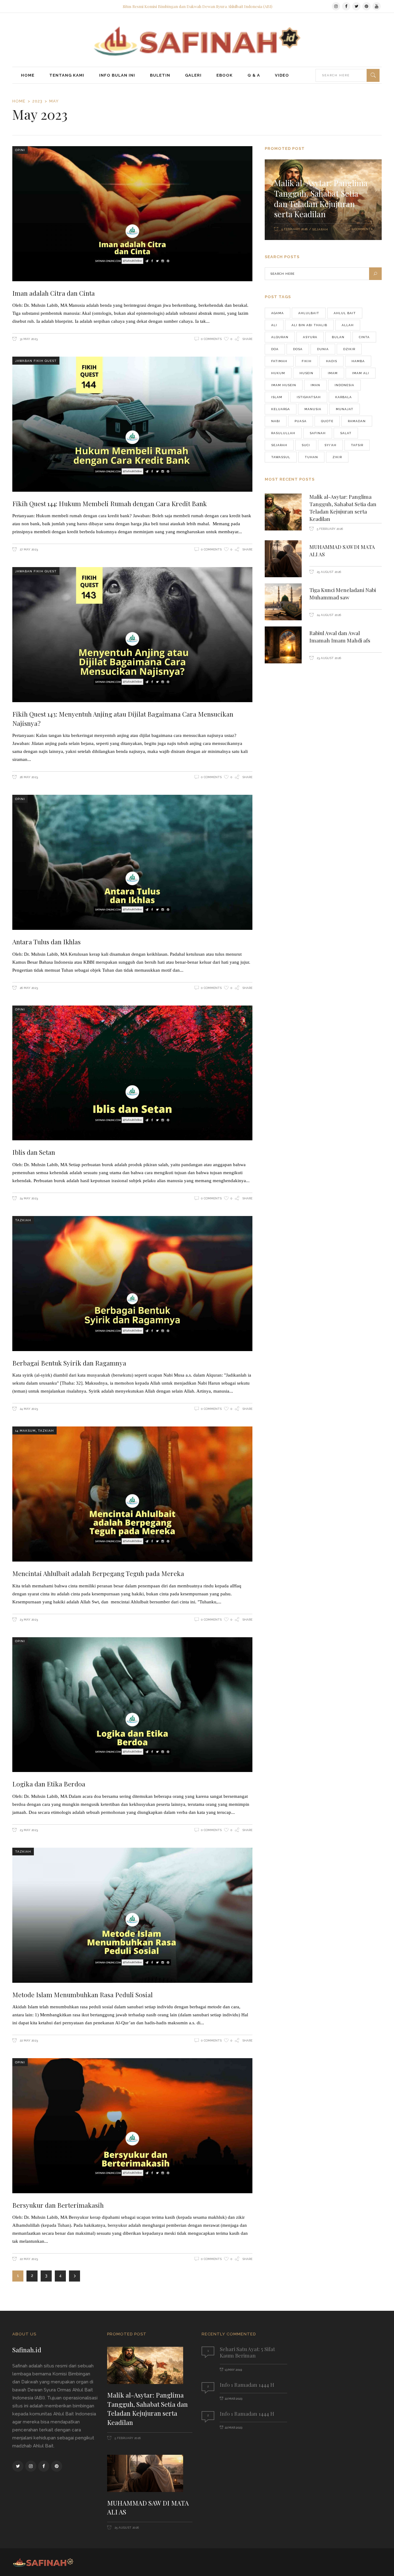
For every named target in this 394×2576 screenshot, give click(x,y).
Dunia (323, 349)
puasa (301, 421)
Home (19, 101)
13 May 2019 (233, 2370)
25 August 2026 (328, 572)
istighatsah (309, 397)
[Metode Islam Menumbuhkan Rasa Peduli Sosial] (132, 1915)
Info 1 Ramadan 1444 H (247, 2385)
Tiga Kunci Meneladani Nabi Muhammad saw (343, 594)
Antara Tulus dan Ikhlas (46, 942)
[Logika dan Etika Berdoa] (132, 1705)
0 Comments (211, 339)
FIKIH (307, 361)
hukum (278, 373)
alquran (280, 337)
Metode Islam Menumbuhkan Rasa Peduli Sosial (82, 1994)
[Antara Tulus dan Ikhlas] (132, 862)
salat (346, 433)
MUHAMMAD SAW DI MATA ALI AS (148, 2507)
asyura (310, 337)
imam (333, 373)
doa (275, 349)
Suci (306, 445)
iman (315, 385)
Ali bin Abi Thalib (309, 325)
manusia (313, 409)
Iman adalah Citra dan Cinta (54, 293)
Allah (348, 325)
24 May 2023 (28, 1198)
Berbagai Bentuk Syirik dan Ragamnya (69, 1363)
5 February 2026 (294, 229)
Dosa (298, 349)
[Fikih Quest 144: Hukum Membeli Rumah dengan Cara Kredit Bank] (132, 424)
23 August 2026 (328, 658)
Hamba (358, 361)
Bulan (338, 337)
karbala (344, 397)
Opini (20, 150)
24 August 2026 (328, 615)
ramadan (357, 421)
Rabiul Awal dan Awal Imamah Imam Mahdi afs (340, 637)
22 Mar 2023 (233, 2399)
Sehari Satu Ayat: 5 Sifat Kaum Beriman (247, 2352)
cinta (364, 337)
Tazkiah (23, 1220)
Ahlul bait (345, 313)
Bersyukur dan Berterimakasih (58, 2205)
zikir (337, 457)
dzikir (349, 349)
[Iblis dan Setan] (132, 1073)
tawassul (281, 457)
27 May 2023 (28, 549)
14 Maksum (25, 1431)
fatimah (279, 361)
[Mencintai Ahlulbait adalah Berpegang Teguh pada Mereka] (132, 1494)
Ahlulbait (309, 313)
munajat (345, 409)
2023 (37, 101)
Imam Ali (361, 373)
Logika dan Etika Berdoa (49, 1784)
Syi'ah (330, 445)
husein (306, 373)
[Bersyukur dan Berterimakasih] (132, 2126)
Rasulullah (283, 433)
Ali (274, 325)
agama (277, 313)
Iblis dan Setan (34, 1152)
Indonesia (344, 385)
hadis (332, 361)
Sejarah (320, 229)
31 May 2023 (28, 339)
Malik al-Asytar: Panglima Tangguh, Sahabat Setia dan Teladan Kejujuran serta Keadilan (321, 198)
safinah (318, 433)
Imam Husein (284, 385)
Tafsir (357, 445)
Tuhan (311, 457)
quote (327, 421)
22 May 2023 (28, 2040)
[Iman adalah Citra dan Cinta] (132, 214)
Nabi (276, 421)
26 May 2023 (28, 777)
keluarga (281, 409)
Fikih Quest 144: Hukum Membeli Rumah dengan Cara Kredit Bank (110, 503)
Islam (277, 397)
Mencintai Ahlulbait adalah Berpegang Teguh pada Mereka (98, 1573)
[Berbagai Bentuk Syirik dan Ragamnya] (132, 1284)
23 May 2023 (28, 1620)
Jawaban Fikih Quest (36, 361)
